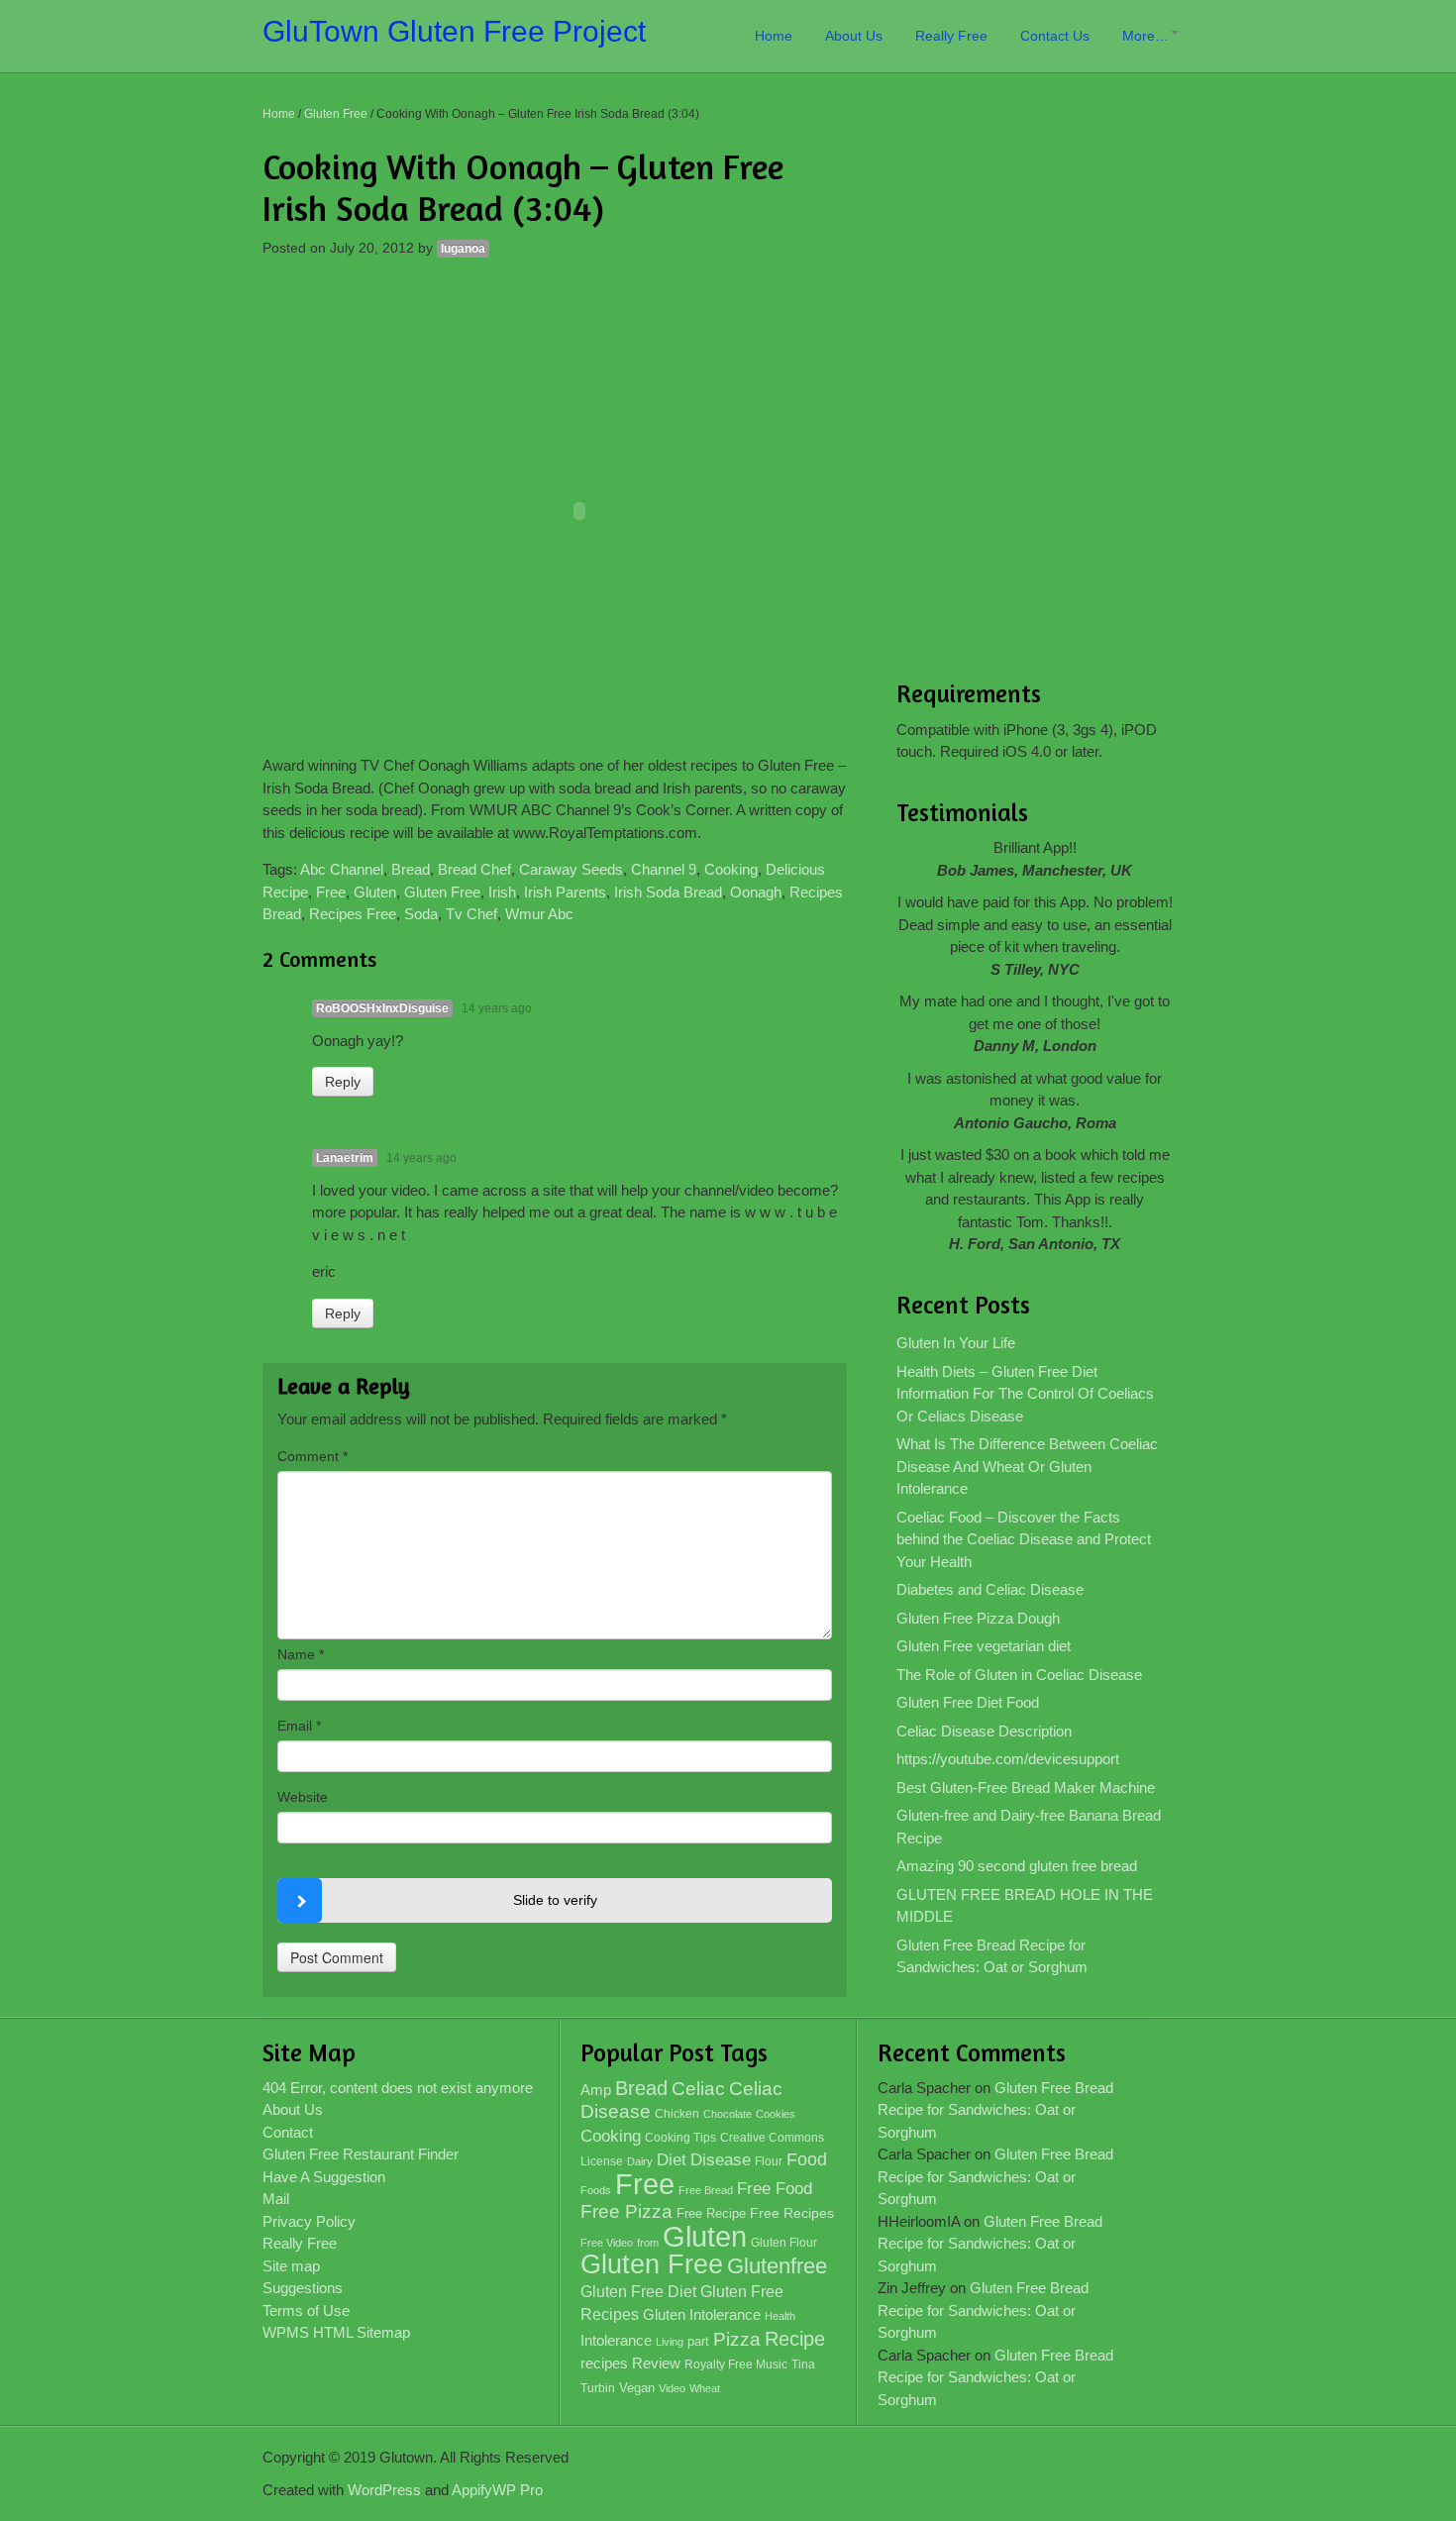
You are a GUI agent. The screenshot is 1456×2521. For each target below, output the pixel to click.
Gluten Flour (784, 2243)
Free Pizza (626, 2211)
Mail (276, 2199)
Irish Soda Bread (668, 892)
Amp (596, 2090)
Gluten (375, 892)
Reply (343, 1082)
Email (299, 1726)
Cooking (731, 869)
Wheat (705, 2388)
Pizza (737, 2339)
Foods (596, 2190)
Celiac (698, 2089)
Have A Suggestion (324, 2177)
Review (656, 2363)
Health (780, 2316)
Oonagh (756, 892)
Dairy (640, 2161)
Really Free (951, 36)
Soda (421, 914)
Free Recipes (792, 2213)
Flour (769, 2161)
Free (331, 892)
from (648, 2243)
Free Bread (706, 2190)
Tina (803, 2364)
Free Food (775, 2189)
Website (303, 1797)
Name (301, 1654)
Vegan (637, 2388)
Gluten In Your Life (956, 1343)
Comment (312, 1456)
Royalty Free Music (736, 2364)
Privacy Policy (309, 2221)
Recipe (795, 2339)
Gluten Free (336, 114)
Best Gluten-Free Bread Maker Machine (1026, 1787)
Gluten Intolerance (702, 2314)
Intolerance (616, 2340)
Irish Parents (565, 892)
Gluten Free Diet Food (968, 1702)
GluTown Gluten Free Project (454, 31)
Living (670, 2342)
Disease (721, 2160)
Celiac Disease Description (984, 1731)
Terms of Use (306, 2311)
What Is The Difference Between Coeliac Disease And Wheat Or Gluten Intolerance (1027, 1466)
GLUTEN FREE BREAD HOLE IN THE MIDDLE (1025, 1906)
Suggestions (303, 2288)
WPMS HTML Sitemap (336, 2332)
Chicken (677, 2114)
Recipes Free (353, 914)
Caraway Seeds (571, 869)
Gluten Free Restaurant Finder (361, 2154)
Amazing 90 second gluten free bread (1017, 1866)
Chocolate (728, 2114)
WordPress (384, 2490)
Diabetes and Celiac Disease (990, 1589)
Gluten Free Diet (638, 2292)
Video (672, 2388)
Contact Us (1055, 36)
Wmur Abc (539, 914)
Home (774, 36)
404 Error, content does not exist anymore (398, 2088)
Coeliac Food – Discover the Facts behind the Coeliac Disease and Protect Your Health (1024, 1539)
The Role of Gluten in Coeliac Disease (1019, 1675)
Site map (291, 2266)
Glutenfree (777, 2266)
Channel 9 (664, 869)
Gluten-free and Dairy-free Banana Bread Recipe (1029, 1827)
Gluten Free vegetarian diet (984, 1646)
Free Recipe (711, 2213)
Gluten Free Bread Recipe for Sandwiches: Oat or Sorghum (992, 1956)
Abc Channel (342, 869)
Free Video (607, 2243)
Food (807, 2159)
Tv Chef (471, 914)
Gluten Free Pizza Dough (978, 1618)
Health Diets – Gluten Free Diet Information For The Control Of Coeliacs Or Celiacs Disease (1025, 1394)
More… (1145, 36)
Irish (502, 892)
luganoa (463, 249)
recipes (604, 2363)
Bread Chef (474, 869)
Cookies (776, 2114)
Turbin (598, 2388)
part (698, 2342)
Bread (411, 869)
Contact (288, 2132)
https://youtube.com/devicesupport (1008, 1759)
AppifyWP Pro (497, 2490)
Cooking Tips (680, 2138)
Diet (672, 2160)
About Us (854, 36)
